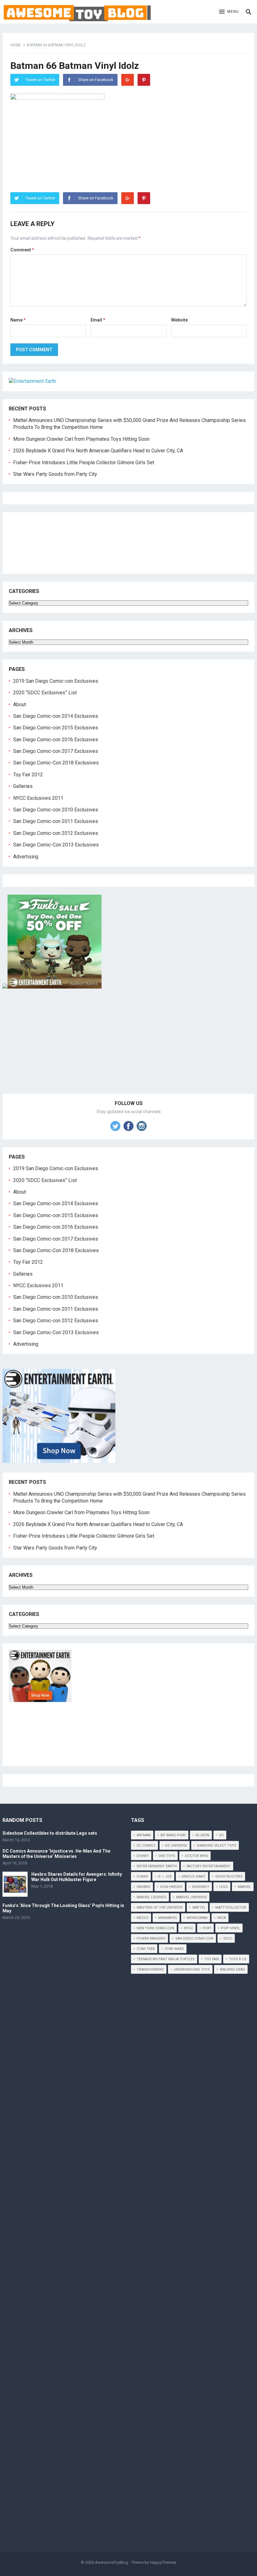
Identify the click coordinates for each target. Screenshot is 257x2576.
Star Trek (146, 1949)
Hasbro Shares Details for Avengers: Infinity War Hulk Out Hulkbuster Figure (77, 1877)
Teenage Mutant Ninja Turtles (166, 1959)
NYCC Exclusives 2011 (38, 798)
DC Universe (176, 1846)
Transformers (150, 1969)
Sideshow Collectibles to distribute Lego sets (50, 1833)
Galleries (23, 786)
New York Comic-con (155, 1928)
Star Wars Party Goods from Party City (55, 474)
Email (98, 320)
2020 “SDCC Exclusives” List (45, 693)
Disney (143, 1856)
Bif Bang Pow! (173, 1835)
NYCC (189, 1928)
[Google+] (128, 80)
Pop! (207, 1928)
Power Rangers (151, 1938)
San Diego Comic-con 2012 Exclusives (56, 833)
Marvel (244, 1887)
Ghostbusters (229, 1877)
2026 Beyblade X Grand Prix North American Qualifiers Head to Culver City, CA (98, 451)
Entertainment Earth (157, 1866)
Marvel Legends (152, 1897)
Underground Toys (192, 1969)
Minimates (168, 1918)
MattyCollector (231, 1908)
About (20, 704)
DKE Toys (167, 1856)
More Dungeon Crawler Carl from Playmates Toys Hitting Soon (81, 439)
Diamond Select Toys (217, 1846)
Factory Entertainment (209, 1866)
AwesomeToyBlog (112, 2562)
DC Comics (146, 1846)
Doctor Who (197, 1856)
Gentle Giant (194, 1877)
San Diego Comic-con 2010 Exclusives (56, 810)
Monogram (197, 1918)
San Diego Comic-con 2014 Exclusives (56, 716)
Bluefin (202, 1835)
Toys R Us (238, 1959)
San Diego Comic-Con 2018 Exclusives (56, 763)
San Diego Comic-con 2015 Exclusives (56, 728)
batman (144, 1835)
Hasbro (144, 1887)
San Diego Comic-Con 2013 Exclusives (56, 845)
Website (179, 320)
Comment (22, 250)
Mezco (143, 1918)
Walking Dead (232, 1969)
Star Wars (174, 1949)
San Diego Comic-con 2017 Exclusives (56, 751)
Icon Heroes (171, 1887)
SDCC (228, 1938)
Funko (142, 1877)
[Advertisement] (128, 1048)
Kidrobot (201, 1887)
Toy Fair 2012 (28, 775)
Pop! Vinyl (231, 1928)
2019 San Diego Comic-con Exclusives (56, 681)
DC (221, 1835)
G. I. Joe (165, 1877)
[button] (229, 12)
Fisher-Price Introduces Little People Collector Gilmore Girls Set (84, 463)
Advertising (26, 857)
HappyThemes (163, 2562)
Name (18, 320)
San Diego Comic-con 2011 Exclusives (56, 821)
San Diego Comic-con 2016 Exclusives (56, 740)
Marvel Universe (191, 1897)
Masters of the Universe (160, 1908)
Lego (223, 1887)
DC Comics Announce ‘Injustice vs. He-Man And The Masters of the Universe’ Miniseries (56, 1854)
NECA (222, 1918)
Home (16, 45)
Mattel (199, 1908)
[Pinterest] (144, 80)
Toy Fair (212, 1959)
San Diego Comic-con (194, 1938)
